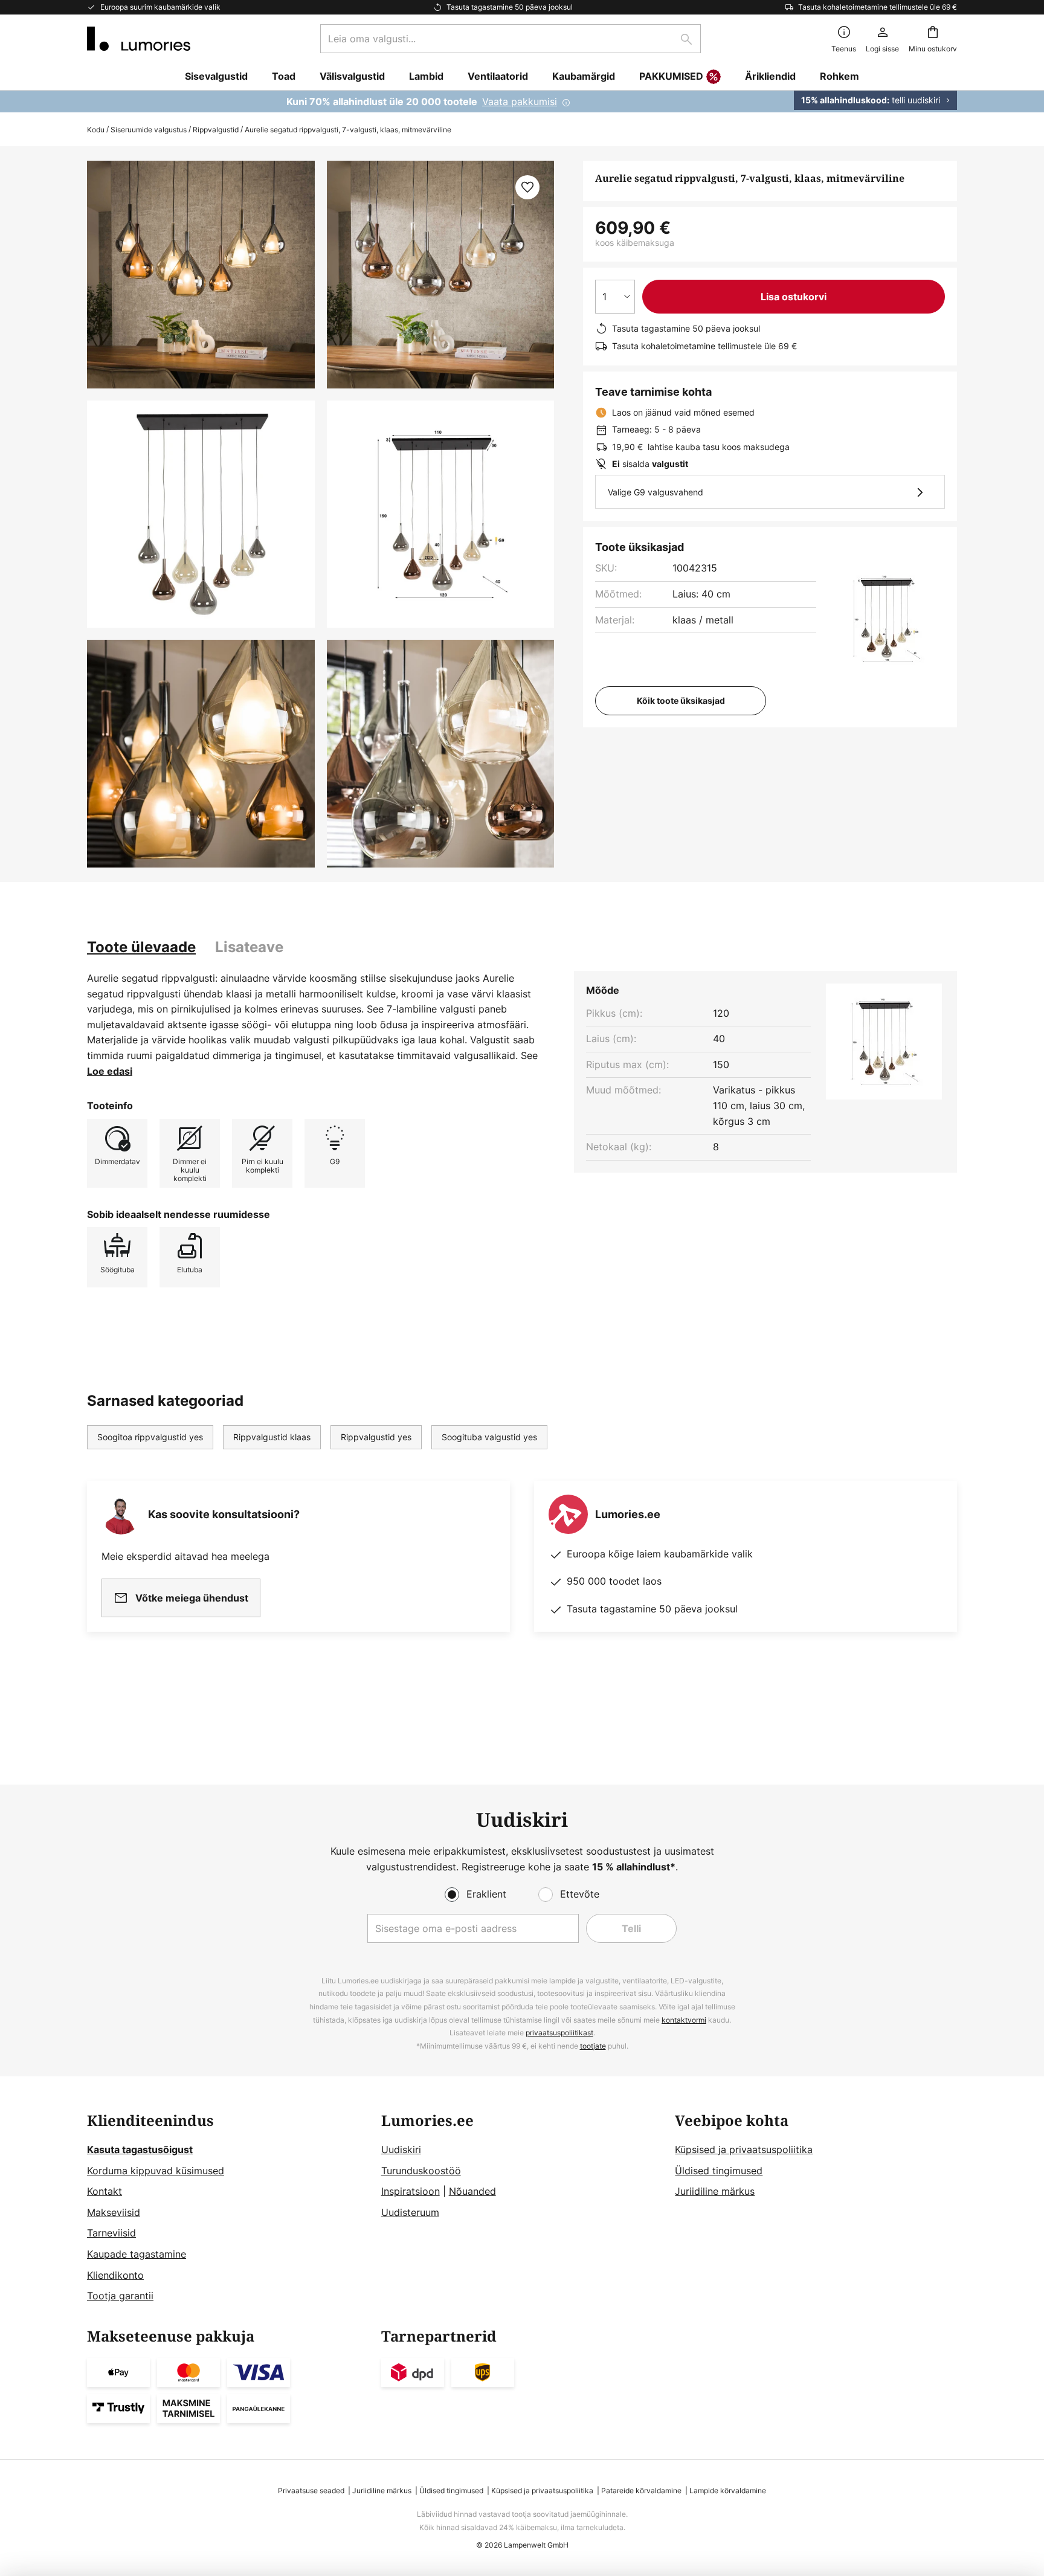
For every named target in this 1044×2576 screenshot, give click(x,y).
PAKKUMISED (671, 76)
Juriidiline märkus (715, 2191)
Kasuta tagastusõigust (140, 2149)
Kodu (96, 130)
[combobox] (511, 39)
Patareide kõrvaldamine (641, 2491)
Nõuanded (472, 2191)
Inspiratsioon (411, 2191)
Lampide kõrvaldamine (728, 2491)
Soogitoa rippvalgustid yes (150, 1437)
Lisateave (249, 947)
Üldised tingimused (719, 2171)
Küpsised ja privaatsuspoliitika (744, 2149)
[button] (201, 514)
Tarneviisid (111, 2233)
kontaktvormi (684, 2020)
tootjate (593, 2046)
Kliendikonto (115, 2275)
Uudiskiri (401, 2149)
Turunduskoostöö (421, 2171)
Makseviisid (114, 2212)
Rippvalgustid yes (376, 1437)
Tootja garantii (120, 2296)
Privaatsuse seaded (311, 2491)
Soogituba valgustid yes (489, 1437)
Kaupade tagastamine (137, 2254)
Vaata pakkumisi (520, 101)
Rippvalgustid (216, 130)
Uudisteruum (410, 2212)
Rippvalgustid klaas (272, 1437)
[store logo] (139, 39)
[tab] (141, 947)
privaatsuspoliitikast (559, 2033)
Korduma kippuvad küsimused (156, 2171)
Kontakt (105, 2191)
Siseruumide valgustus (149, 130)
